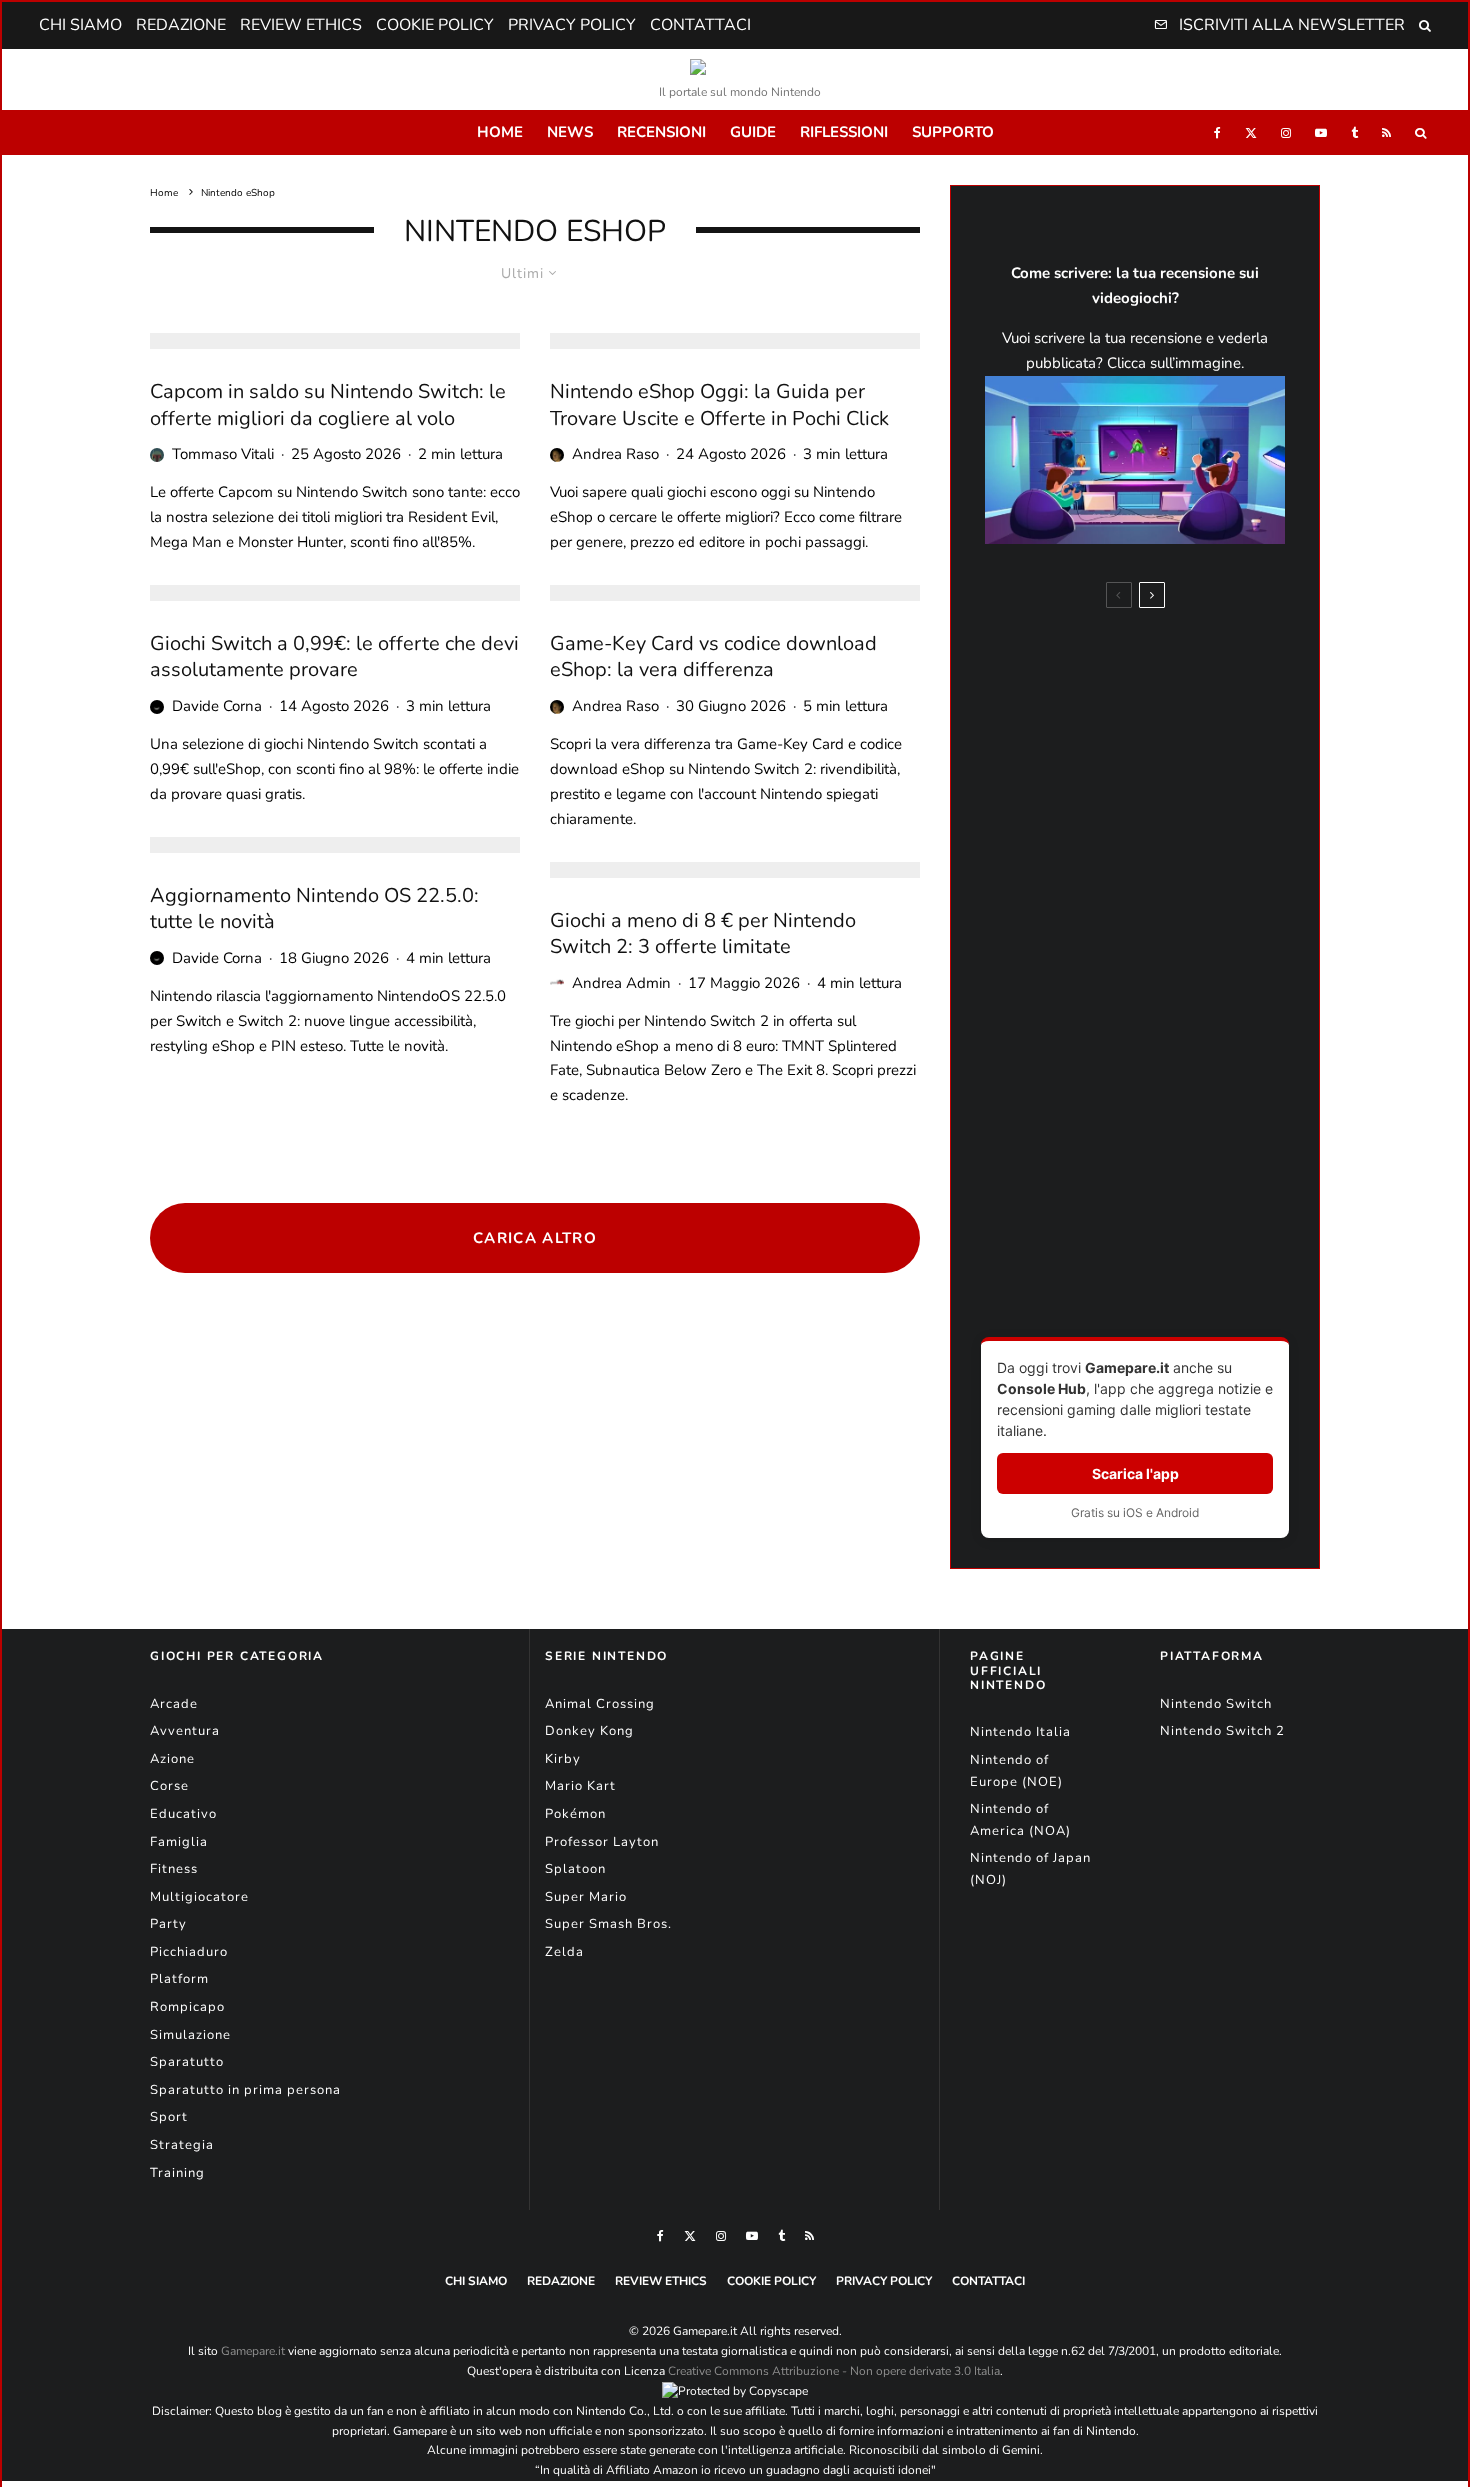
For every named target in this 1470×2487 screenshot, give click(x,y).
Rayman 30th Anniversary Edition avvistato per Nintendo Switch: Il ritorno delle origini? (1169, 908)
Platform (179, 1979)
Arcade (174, 1704)
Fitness (174, 1869)
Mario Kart (580, 1786)
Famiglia (179, 1842)
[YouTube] (1321, 132)
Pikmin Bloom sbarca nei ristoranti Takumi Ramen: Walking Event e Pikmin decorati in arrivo (1160, 659)
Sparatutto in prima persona (245, 2090)
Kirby (563, 1759)
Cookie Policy (435, 25)
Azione (172, 1759)
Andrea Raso (615, 454)
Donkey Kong (589, 1731)
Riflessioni (844, 132)
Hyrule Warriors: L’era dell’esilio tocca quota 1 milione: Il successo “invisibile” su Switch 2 (1159, 1001)
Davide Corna (217, 706)
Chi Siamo (80, 25)
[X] (1251, 132)
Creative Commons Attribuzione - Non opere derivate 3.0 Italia (834, 2371)
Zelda (564, 1952)
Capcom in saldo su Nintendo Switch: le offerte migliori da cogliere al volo (328, 405)
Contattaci (700, 25)
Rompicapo (187, 2007)
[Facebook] (1217, 132)
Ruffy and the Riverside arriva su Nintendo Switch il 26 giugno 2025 (1174, 1274)
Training (177, 2173)
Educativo (183, 1814)
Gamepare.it (253, 2351)
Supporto (953, 132)
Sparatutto (187, 2062)
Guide (753, 132)
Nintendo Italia (1020, 1732)
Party (168, 1924)
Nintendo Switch (1216, 1704)
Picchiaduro (189, 1952)
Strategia (182, 2145)
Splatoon (575, 1869)
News (570, 132)
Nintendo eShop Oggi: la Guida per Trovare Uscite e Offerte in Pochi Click (719, 405)
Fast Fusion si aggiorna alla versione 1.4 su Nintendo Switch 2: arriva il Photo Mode (1174, 1095)
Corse (169, 1786)
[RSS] (1386, 132)
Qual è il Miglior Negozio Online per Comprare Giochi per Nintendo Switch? (1169, 822)
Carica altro (535, 1238)
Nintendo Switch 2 (1222, 1731)
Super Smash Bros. (608, 1924)
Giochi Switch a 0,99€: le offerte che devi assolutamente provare (334, 657)
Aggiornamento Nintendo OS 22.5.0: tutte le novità (314, 909)
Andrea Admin (621, 983)
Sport (169, 2117)
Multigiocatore (199, 1897)
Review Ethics (301, 25)
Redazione (181, 25)
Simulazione (190, 2035)
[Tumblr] (1354, 132)
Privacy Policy (572, 25)
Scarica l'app (1135, 1473)
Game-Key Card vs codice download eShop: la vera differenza (713, 657)
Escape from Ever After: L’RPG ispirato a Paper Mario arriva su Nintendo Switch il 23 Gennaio (1176, 1188)
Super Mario (586, 1897)
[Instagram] (1286, 132)
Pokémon (575, 1814)
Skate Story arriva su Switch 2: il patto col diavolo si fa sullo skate (1176, 744)
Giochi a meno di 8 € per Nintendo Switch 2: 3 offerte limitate (703, 934)
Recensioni (661, 132)
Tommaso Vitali (223, 454)
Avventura (185, 1731)
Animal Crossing (600, 1704)
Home (500, 132)
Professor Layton (602, 1842)
